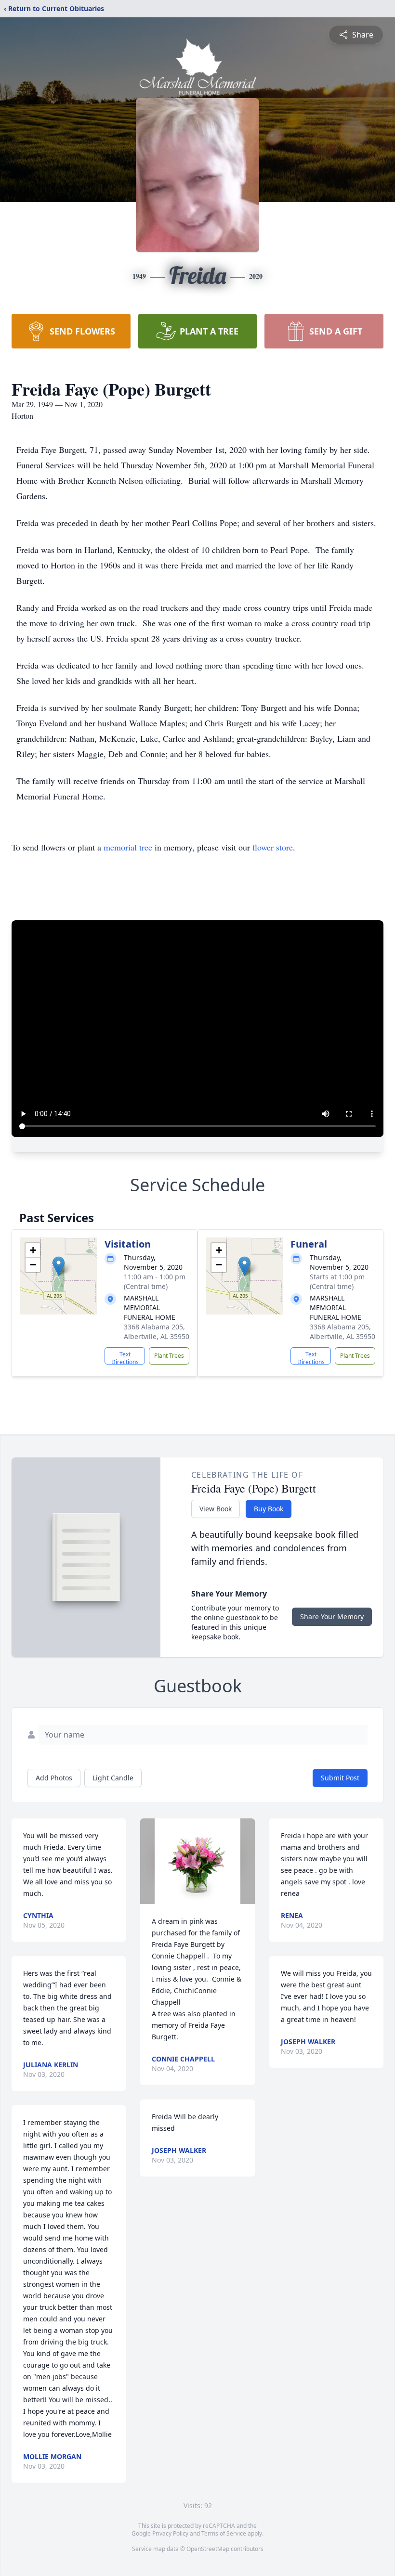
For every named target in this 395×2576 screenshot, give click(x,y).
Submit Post (340, 1778)
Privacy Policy (170, 2533)
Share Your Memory (332, 1616)
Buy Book (269, 1509)
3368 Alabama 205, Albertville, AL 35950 (157, 1332)
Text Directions (125, 1357)
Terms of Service (224, 2533)
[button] (59, 1266)
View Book (216, 1509)
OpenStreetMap (208, 2549)
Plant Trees (169, 1356)
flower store (273, 847)
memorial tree (128, 847)
